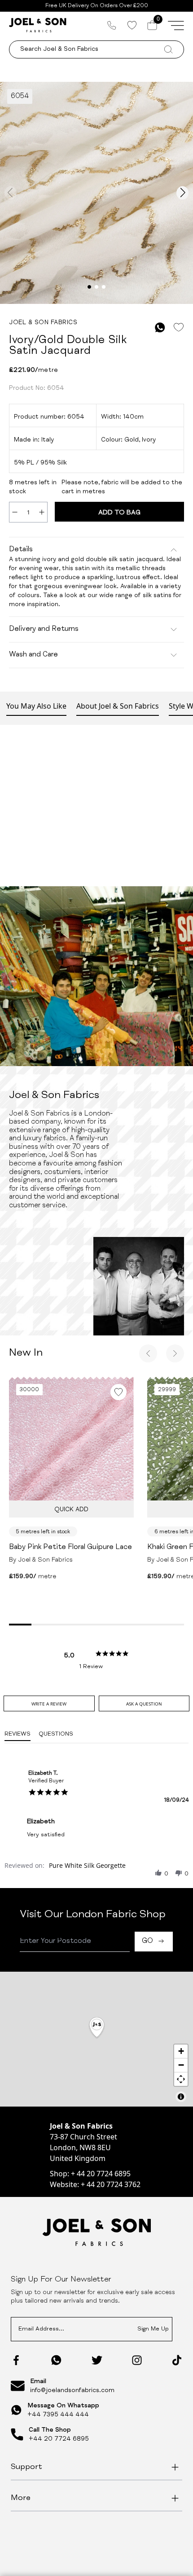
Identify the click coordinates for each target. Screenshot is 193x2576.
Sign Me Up (153, 2329)
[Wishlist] (132, 25)
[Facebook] (16, 2360)
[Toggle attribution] (181, 2097)
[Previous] (148, 1353)
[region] (96, 2039)
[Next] (175, 1353)
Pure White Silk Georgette (87, 1865)
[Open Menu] (176, 25)
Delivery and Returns (44, 629)
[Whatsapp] (56, 2360)
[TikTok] (177, 2360)
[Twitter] (97, 2360)
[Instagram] (137, 2360)
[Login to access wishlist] (178, 328)
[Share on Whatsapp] (160, 328)
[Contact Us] (112, 25)
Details (21, 550)
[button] (158, 1873)
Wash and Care (33, 655)
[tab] (49, 1703)
